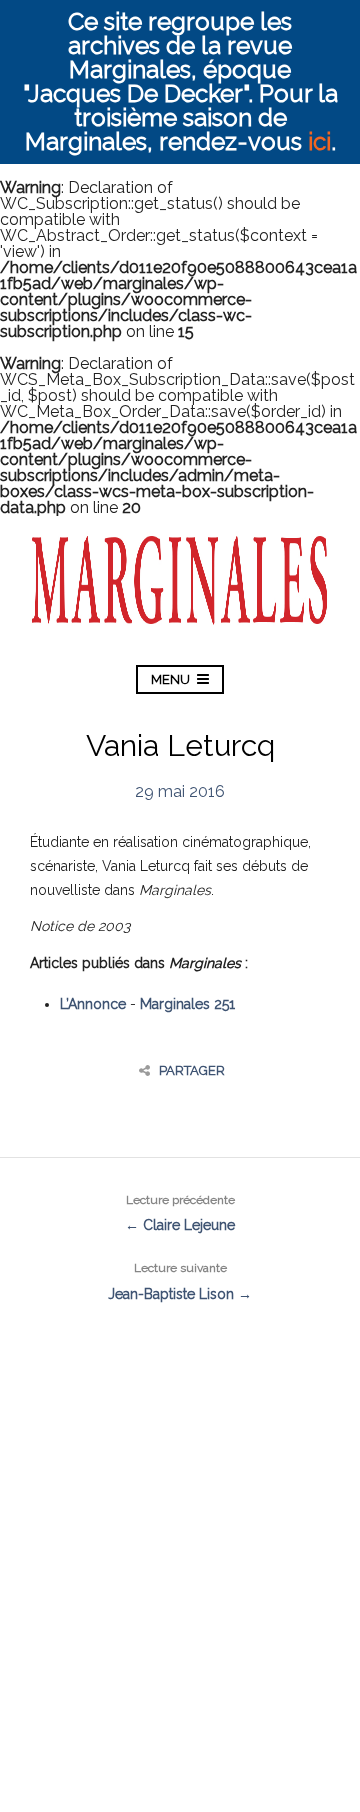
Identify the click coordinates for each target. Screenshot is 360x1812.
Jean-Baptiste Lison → (180, 1281)
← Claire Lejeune (180, 1213)
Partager (192, 1070)
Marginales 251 (187, 1004)
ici (319, 141)
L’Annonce (93, 1004)
